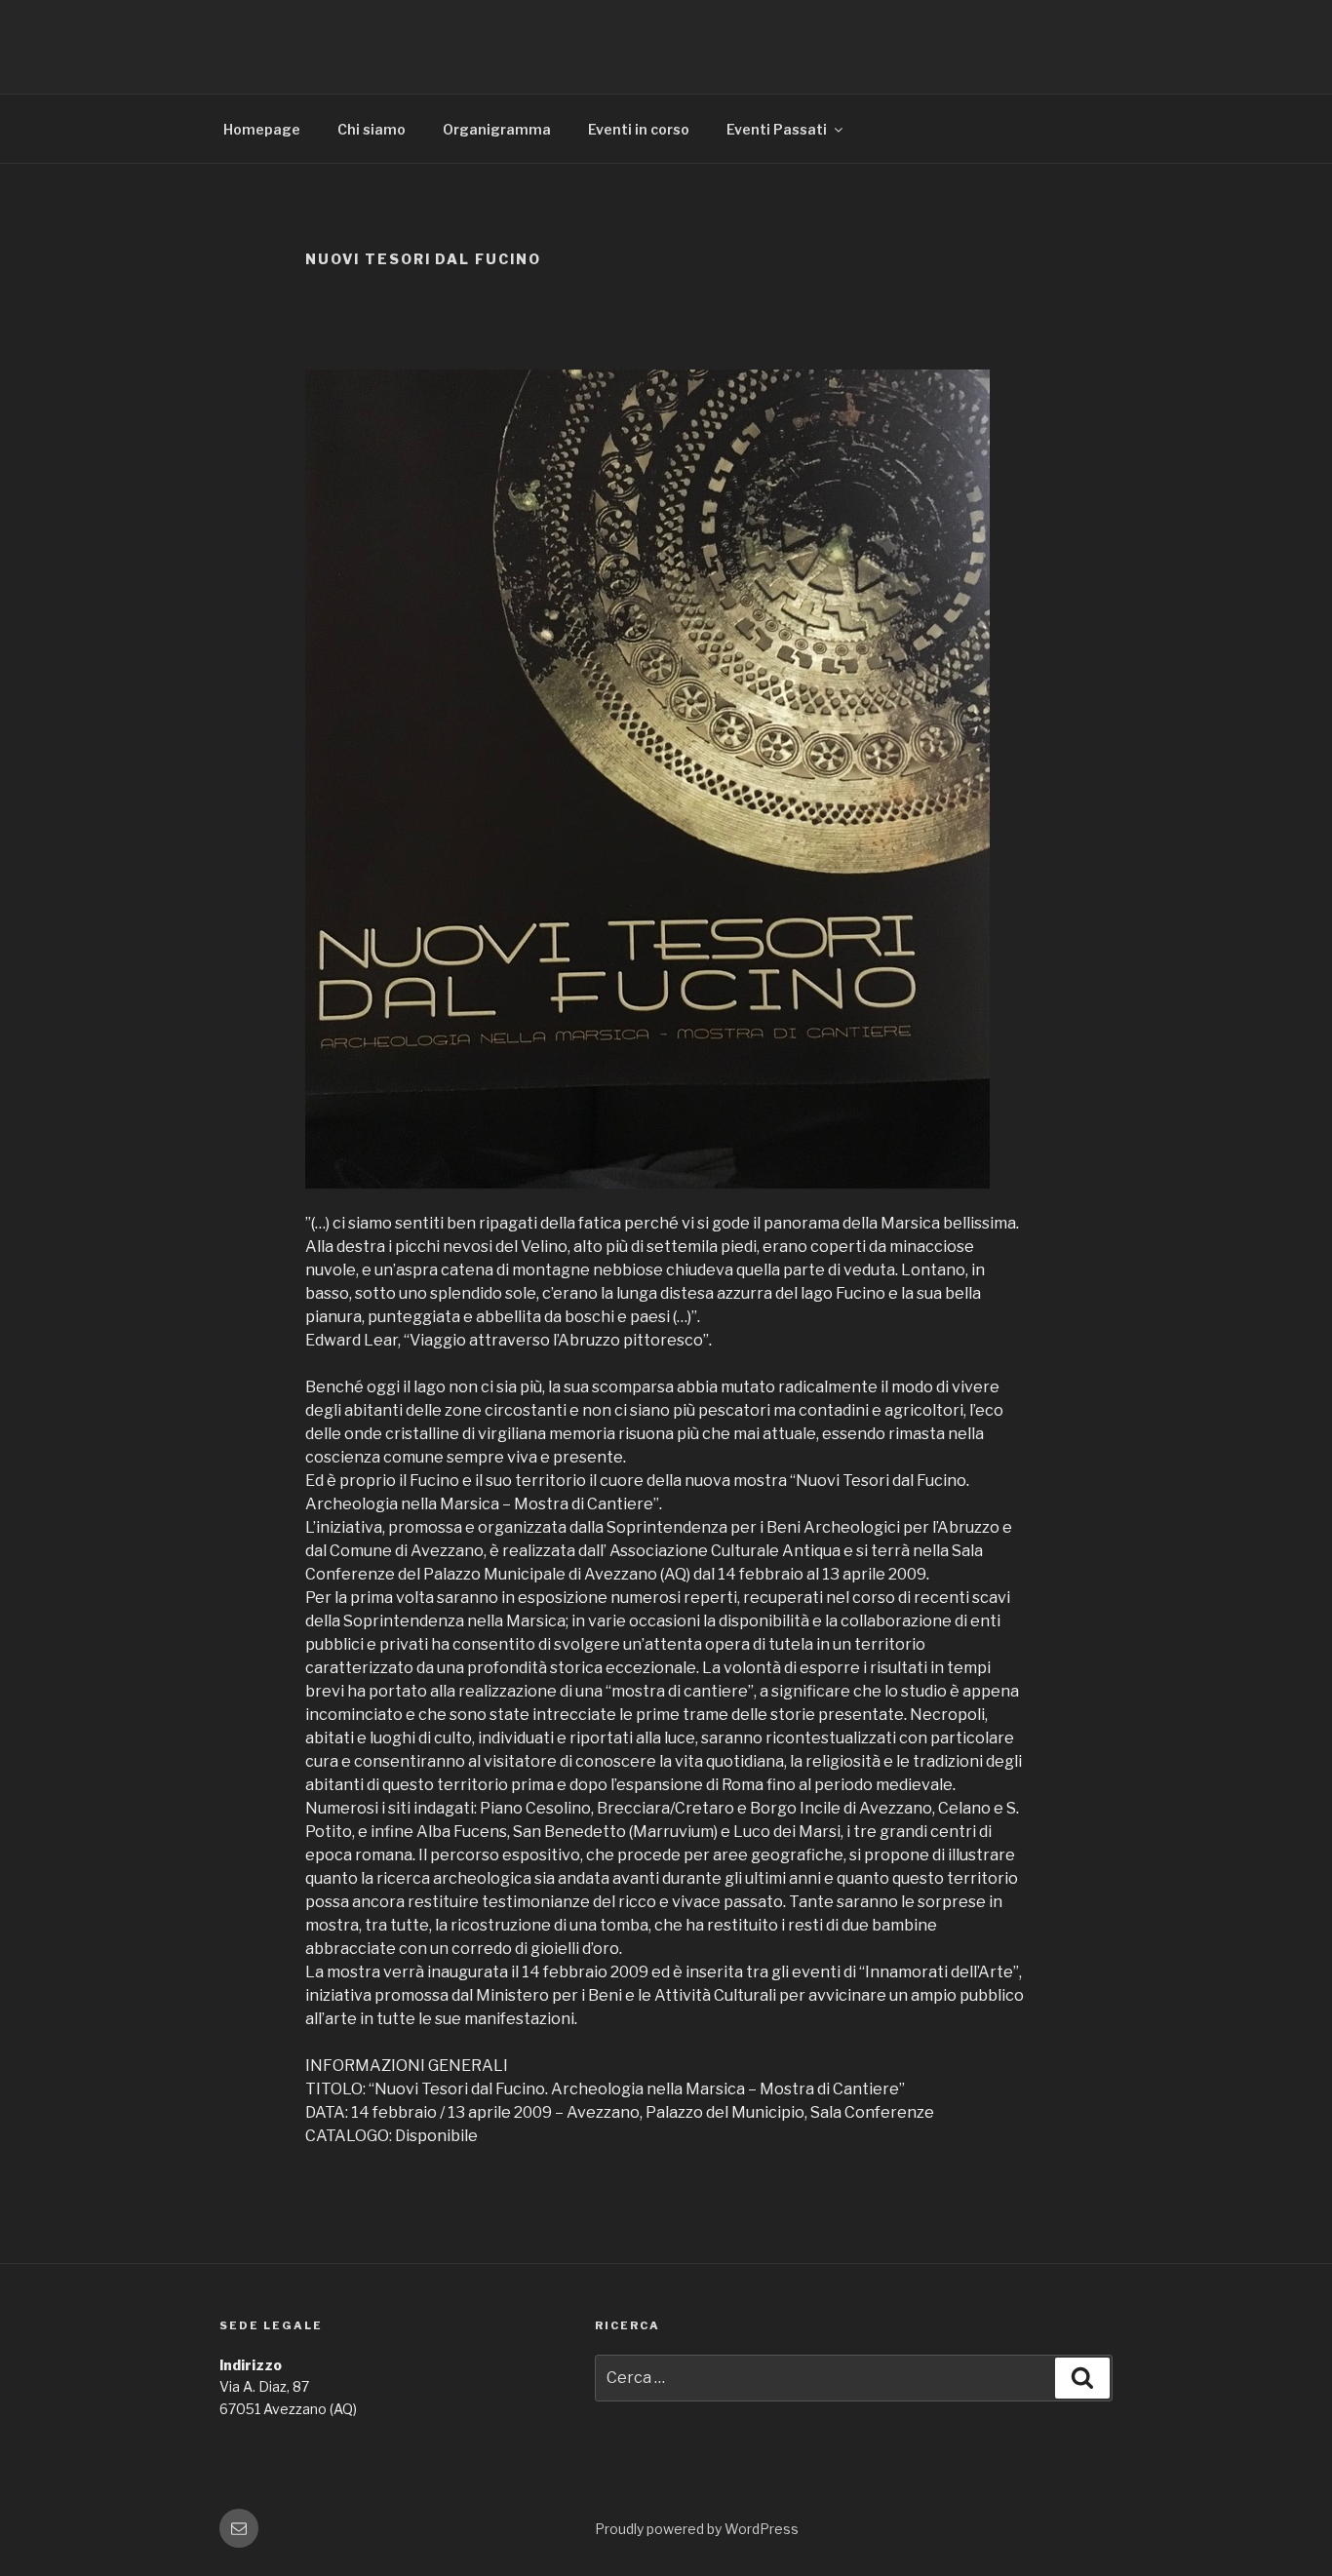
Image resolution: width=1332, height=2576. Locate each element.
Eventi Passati (777, 129)
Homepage (262, 129)
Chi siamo (372, 129)
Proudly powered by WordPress (697, 2529)
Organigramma (497, 129)
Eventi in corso (639, 129)
